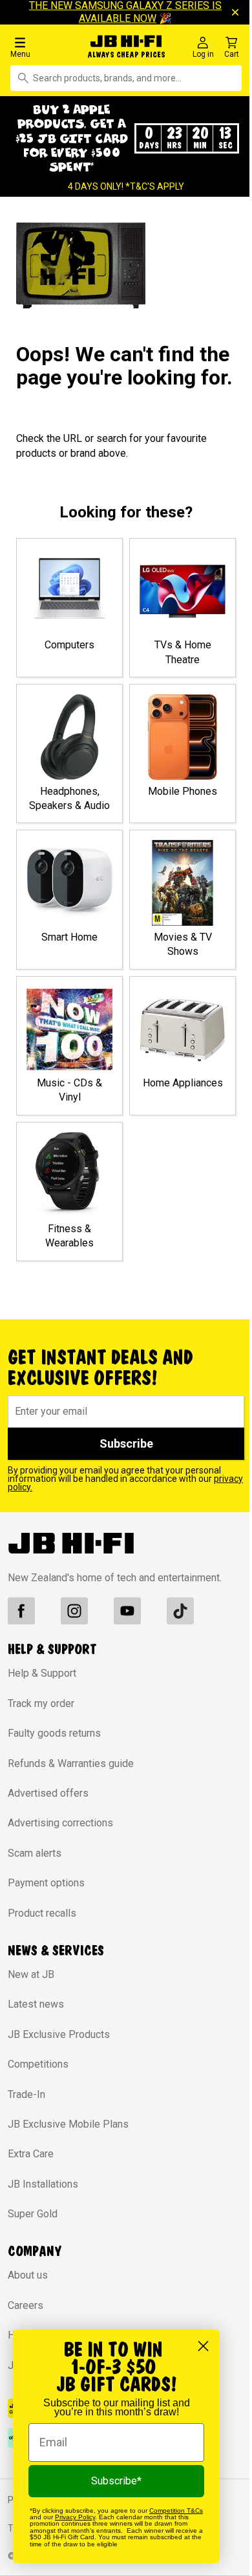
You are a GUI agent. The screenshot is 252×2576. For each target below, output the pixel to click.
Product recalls (42, 1913)
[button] (42, 47)
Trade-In (26, 2094)
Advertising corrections (60, 1823)
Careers (26, 2305)
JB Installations (43, 2184)
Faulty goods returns (54, 1733)
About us (28, 2275)
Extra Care (31, 2154)
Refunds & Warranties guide (71, 1763)
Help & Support (42, 1673)
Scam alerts (35, 1853)
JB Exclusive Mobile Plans (68, 2124)
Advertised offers (48, 1793)
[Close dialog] (203, 2346)
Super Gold (33, 2214)
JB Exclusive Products (59, 2034)
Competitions (38, 2064)
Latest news (36, 2004)
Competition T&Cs (176, 2511)
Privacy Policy (75, 2517)
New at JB (31, 1974)
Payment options (46, 1883)
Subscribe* (116, 2481)
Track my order (41, 1703)
